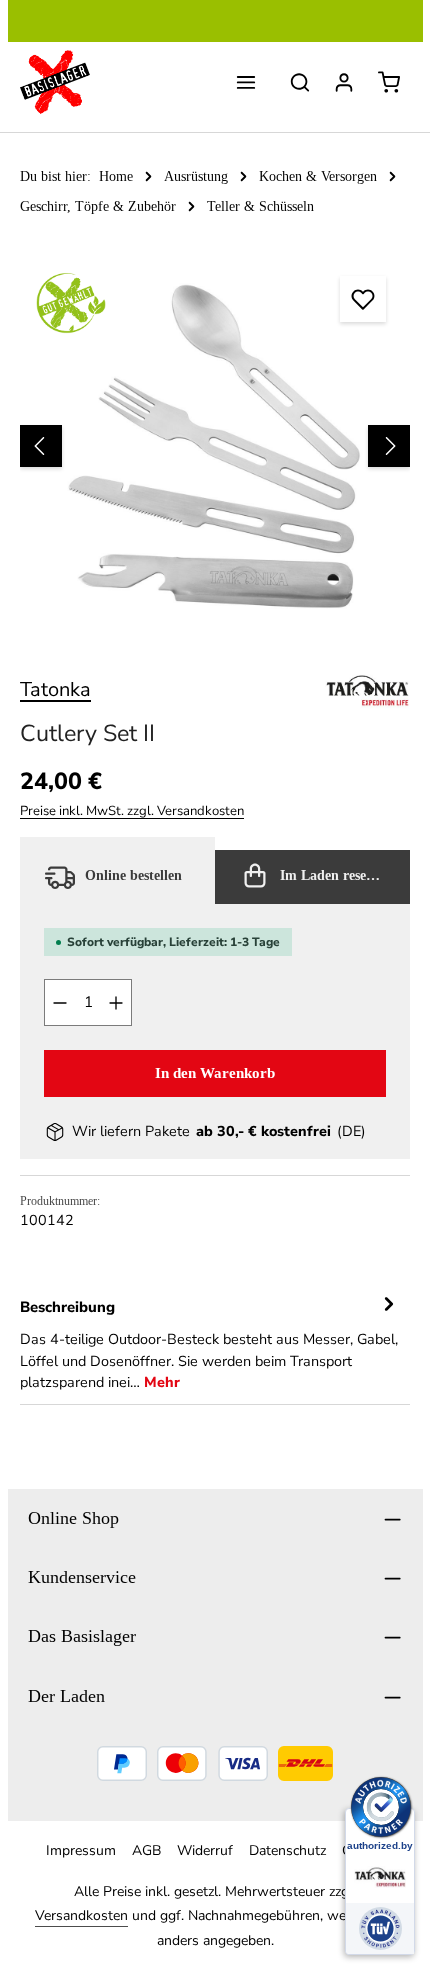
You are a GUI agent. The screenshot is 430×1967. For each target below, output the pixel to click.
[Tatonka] (367, 690)
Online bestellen (131, 876)
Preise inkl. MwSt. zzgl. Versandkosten (132, 811)
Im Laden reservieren (342, 876)
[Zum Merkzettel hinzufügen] (363, 299)
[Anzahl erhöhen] (116, 1002)
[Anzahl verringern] (59, 1002)
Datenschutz (287, 1850)
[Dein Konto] (344, 82)
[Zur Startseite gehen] (55, 82)
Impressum (81, 1850)
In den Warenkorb (215, 1072)
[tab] (210, 1343)
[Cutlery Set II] (215, 446)
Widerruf (205, 1850)
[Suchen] (300, 82)
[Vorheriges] (41, 446)
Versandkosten (81, 1915)
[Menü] (246, 82)
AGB (146, 1850)
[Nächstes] (389, 446)
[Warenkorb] (389, 82)
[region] (215, 446)
